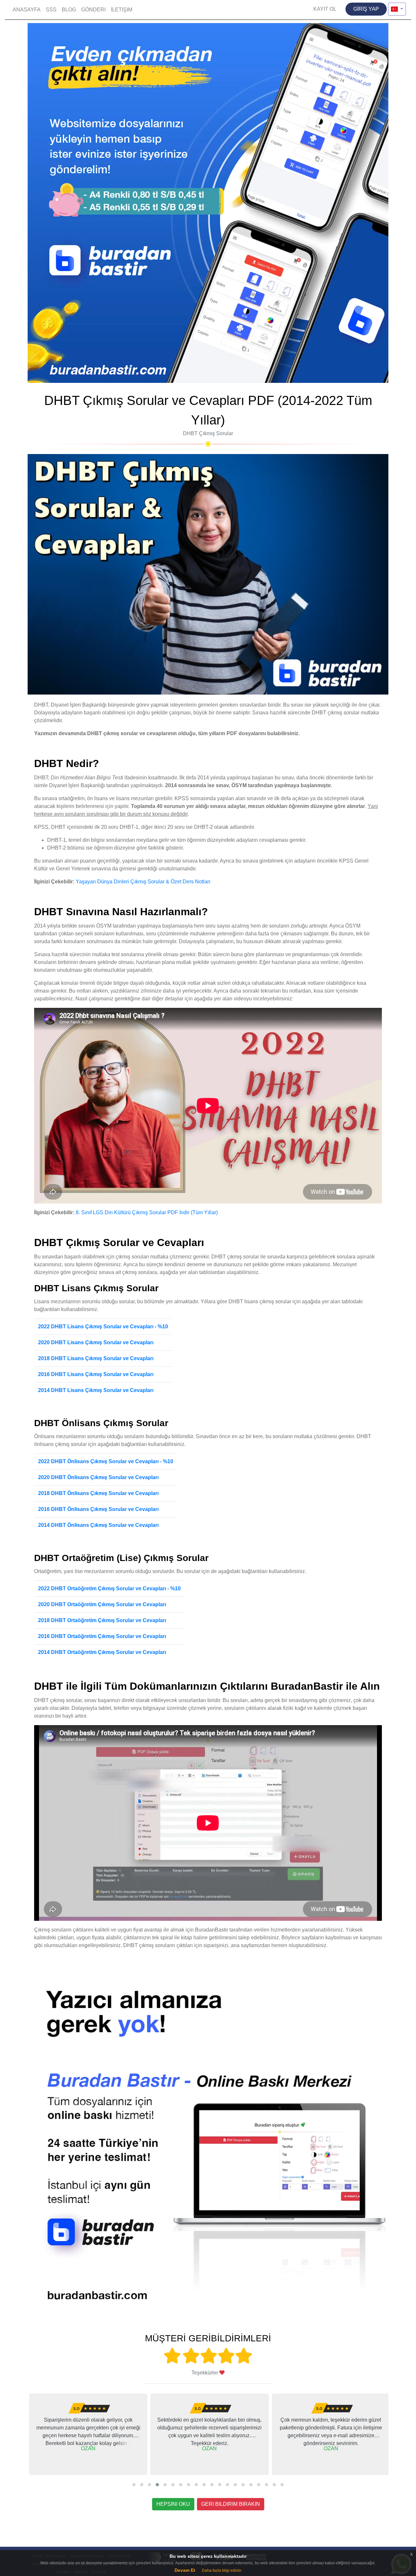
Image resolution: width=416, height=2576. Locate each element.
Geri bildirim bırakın (231, 2504)
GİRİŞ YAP (366, 9)
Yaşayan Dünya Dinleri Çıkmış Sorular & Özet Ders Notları (143, 882)
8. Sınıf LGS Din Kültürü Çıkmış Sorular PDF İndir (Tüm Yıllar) (147, 1212)
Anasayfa (27, 10)
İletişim (122, 10)
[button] (134, 2485)
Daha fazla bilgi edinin (222, 2570)
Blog (69, 10)
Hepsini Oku (173, 2504)
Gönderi (93, 10)
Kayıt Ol (325, 9)
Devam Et (185, 2570)
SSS (51, 10)
